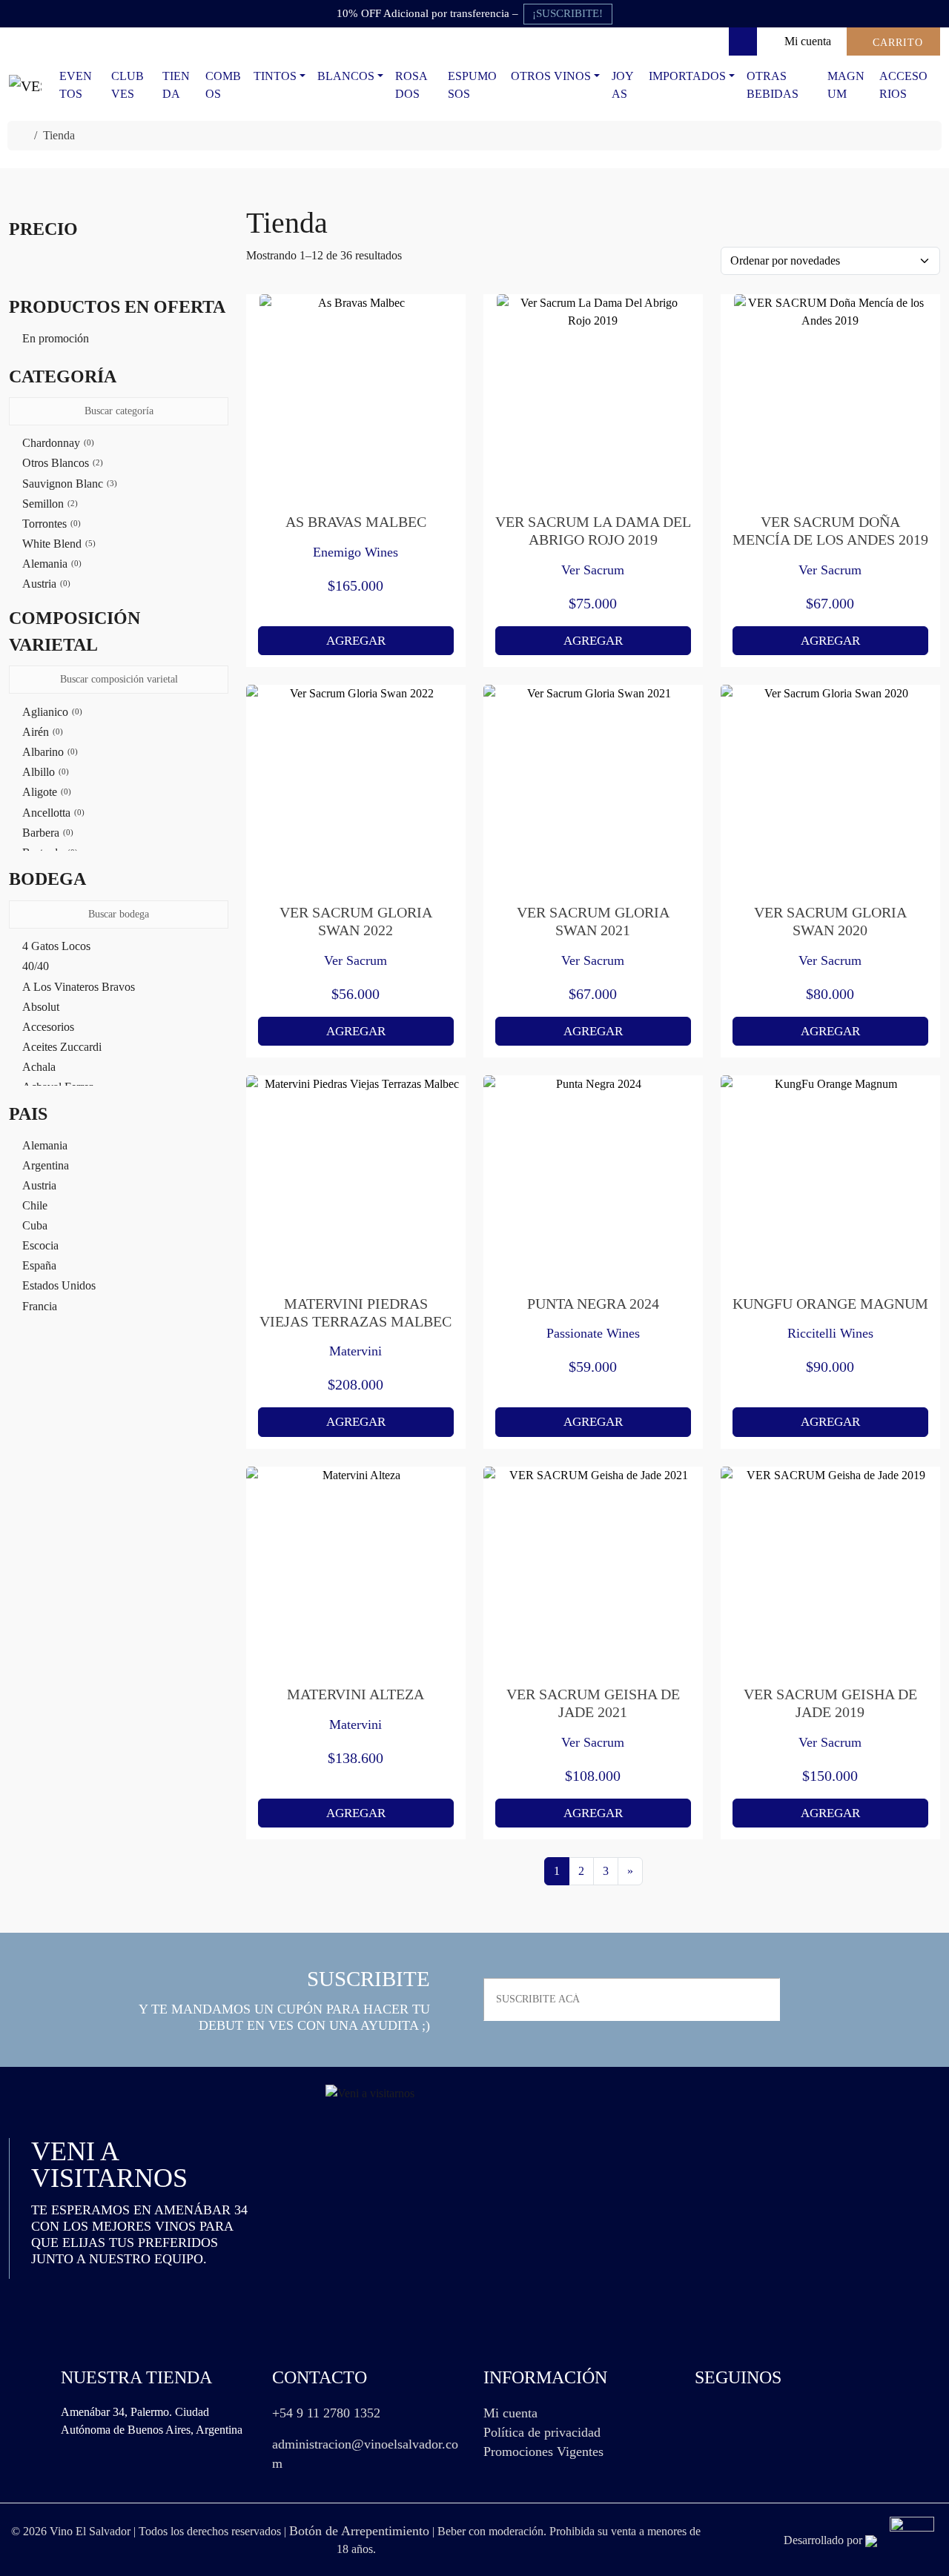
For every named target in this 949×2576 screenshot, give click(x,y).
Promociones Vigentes (543, 2451)
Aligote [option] (45, 792)
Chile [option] (35, 1205)
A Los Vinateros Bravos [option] (79, 987)
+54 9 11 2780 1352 (326, 2413)
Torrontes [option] (50, 524)
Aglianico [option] (51, 712)
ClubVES (128, 85)
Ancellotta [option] (52, 813)
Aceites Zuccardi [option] (62, 1047)
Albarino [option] (49, 752)
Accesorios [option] (48, 1027)
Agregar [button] (356, 641)
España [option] (39, 1265)
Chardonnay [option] (57, 443)
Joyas (623, 85)
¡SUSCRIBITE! (568, 13)
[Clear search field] (219, 412)
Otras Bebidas (773, 85)
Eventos (76, 85)
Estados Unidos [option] (59, 1285)
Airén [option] (41, 732)
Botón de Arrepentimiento (359, 2531)
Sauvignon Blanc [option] (68, 484)
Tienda (176, 85)
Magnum (846, 85)
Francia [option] (40, 1306)
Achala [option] (39, 1067)
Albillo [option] (44, 772)
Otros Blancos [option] (61, 463)
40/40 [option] (36, 966)
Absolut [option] (41, 1007)
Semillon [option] (49, 504)
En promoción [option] (56, 338)
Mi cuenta (510, 2413)
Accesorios (903, 85)
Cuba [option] (35, 1225)
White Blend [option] (57, 544)
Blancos (346, 76)
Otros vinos (551, 76)
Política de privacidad (542, 2432)
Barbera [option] (46, 833)
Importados (687, 76)
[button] (119, 376)
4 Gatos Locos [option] (56, 946)
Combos (223, 85)
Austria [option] (45, 584)
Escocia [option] (40, 1245)
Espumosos (472, 85)
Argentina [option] (46, 1165)
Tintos (275, 76)
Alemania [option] (50, 564)
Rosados (411, 85)
